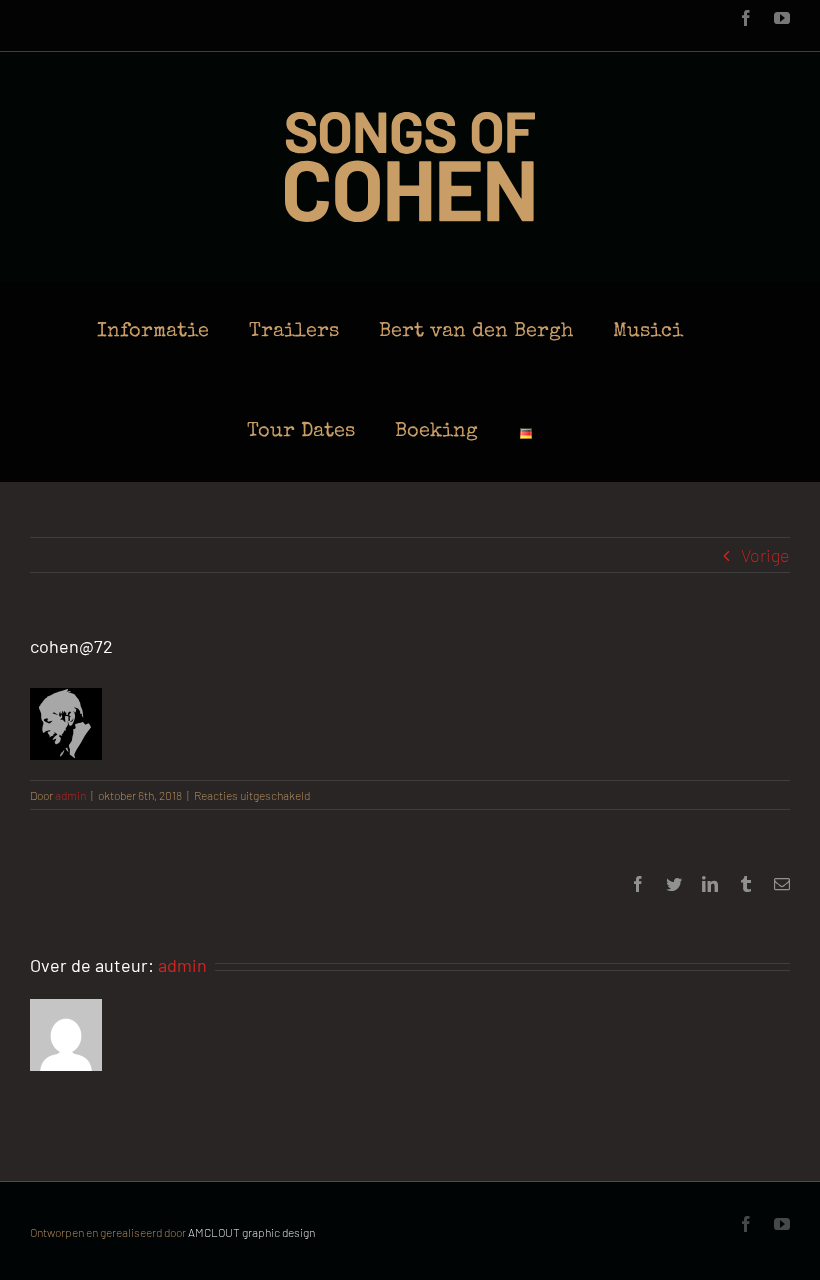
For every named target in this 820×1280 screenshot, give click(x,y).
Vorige (765, 555)
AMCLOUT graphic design (251, 1232)
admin (70, 795)
